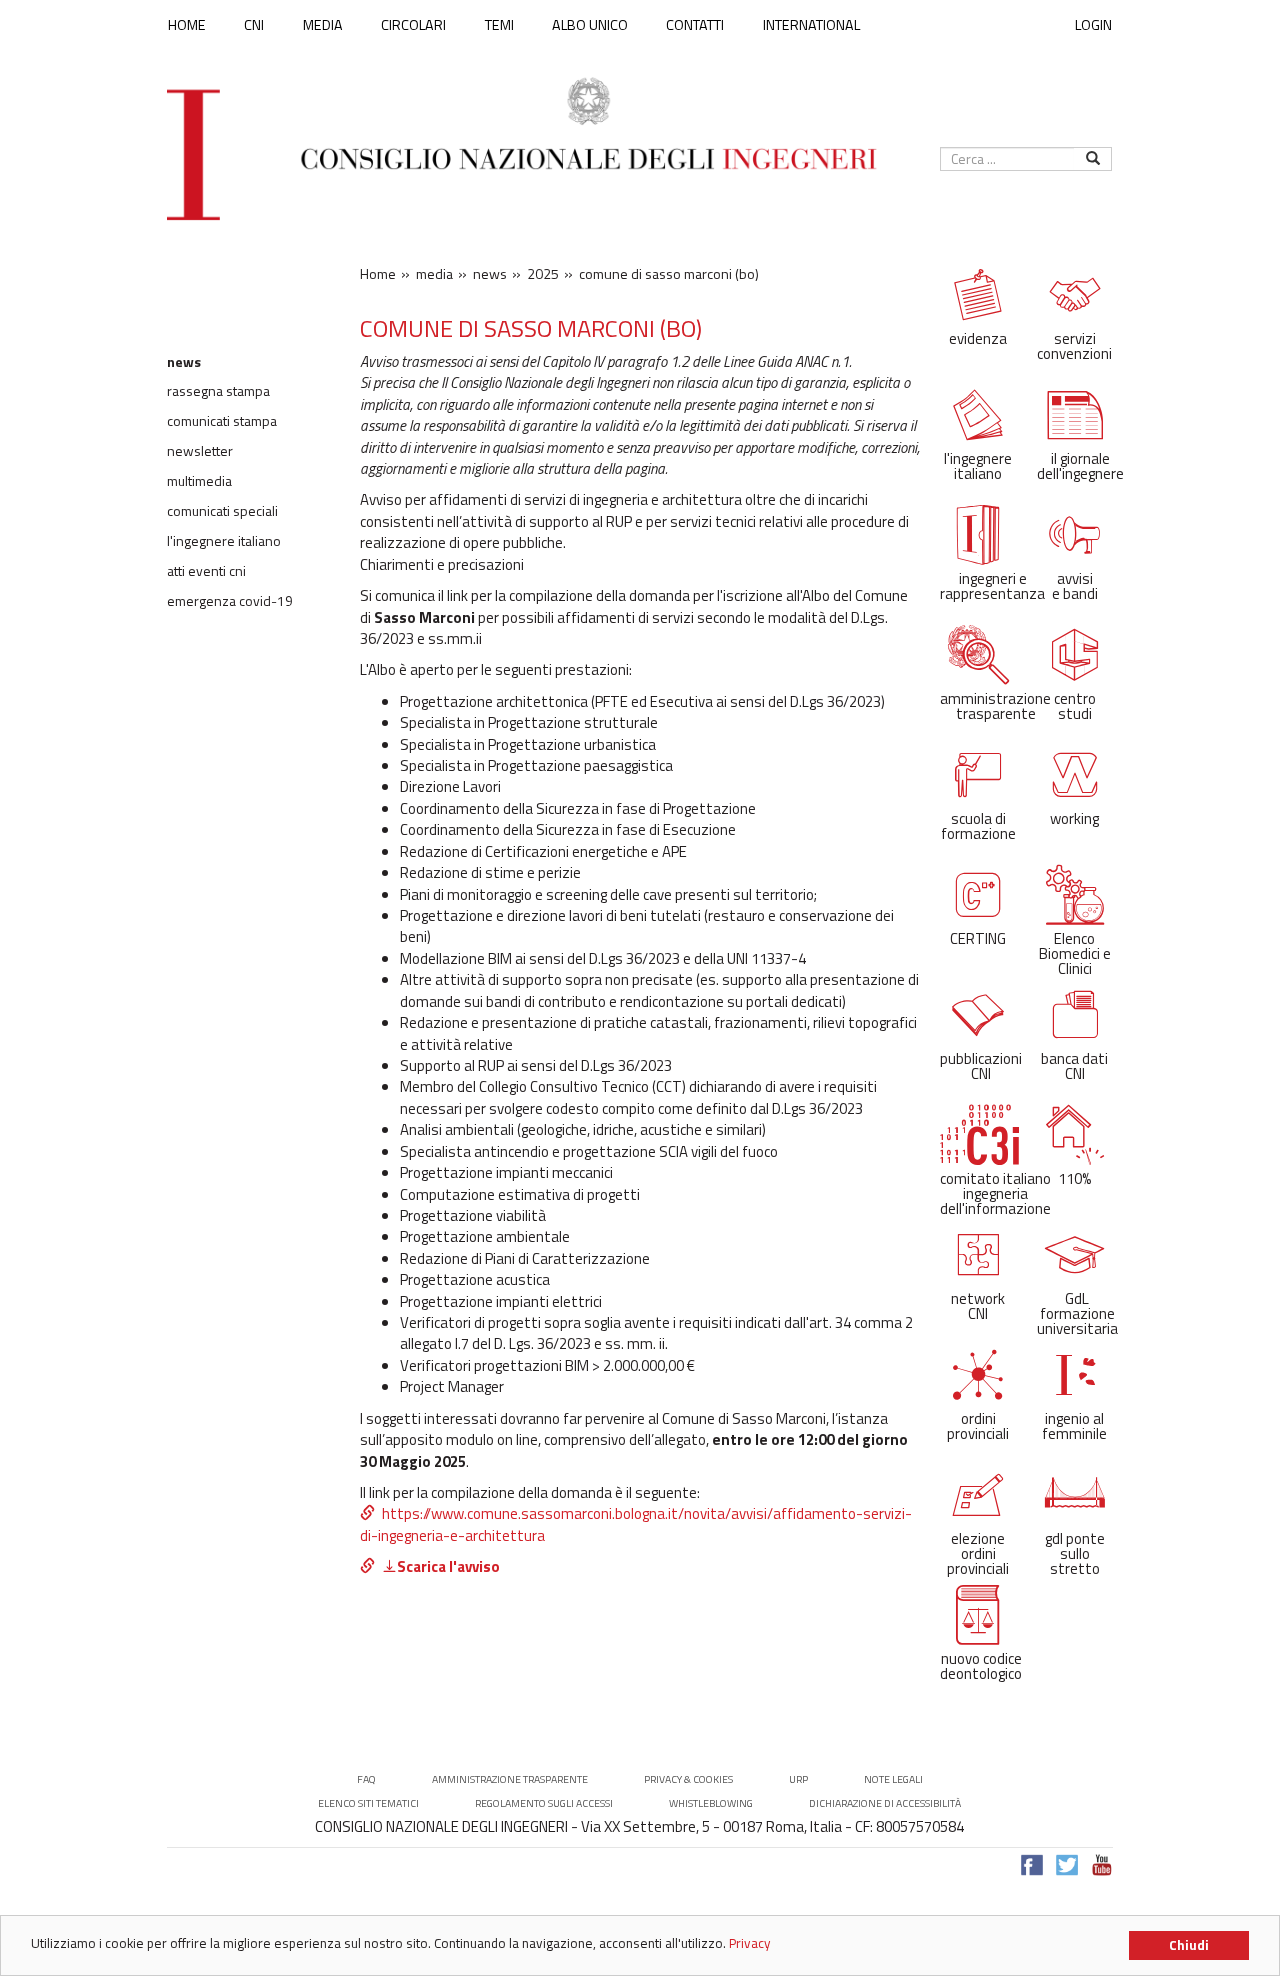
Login (1093, 24)
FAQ (366, 1779)
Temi (499, 25)
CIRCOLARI (413, 25)
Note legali (893, 1779)
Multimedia (199, 481)
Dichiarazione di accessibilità (885, 1803)
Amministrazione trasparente (510, 1779)
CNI (254, 25)
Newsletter (200, 451)
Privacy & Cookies (688, 1779)
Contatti (695, 25)
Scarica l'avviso (448, 1566)
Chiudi (1189, 1945)
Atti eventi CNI (206, 571)
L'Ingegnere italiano (224, 541)
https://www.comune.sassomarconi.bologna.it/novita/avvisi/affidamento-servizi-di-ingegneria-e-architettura (636, 1524)
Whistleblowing (711, 1803)
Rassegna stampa (218, 391)
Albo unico (590, 25)
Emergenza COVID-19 (230, 601)
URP (798, 1779)
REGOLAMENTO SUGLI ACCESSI (544, 1803)
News (184, 362)
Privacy (750, 1943)
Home (187, 25)
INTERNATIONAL (811, 25)
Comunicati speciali (222, 511)
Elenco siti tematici (368, 1803)
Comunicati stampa (222, 421)
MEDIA (323, 25)
